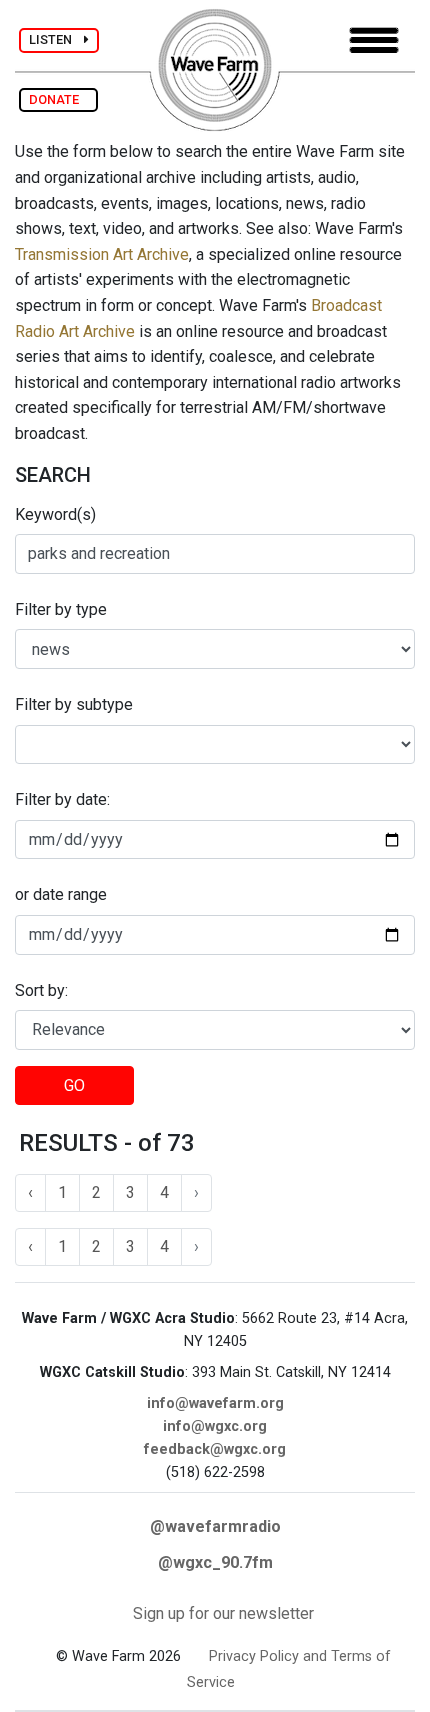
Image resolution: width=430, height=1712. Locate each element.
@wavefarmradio (215, 1526)
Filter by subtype (74, 704)
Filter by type (61, 609)
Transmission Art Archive (102, 254)
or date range (61, 894)
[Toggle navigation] (374, 40)
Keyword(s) (55, 514)
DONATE (58, 99)
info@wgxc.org (215, 1426)
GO (74, 1085)
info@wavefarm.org (215, 1403)
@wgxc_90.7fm (215, 1562)
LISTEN (56, 39)
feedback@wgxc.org (215, 1449)
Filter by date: (62, 799)
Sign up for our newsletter (223, 1613)
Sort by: (41, 990)
